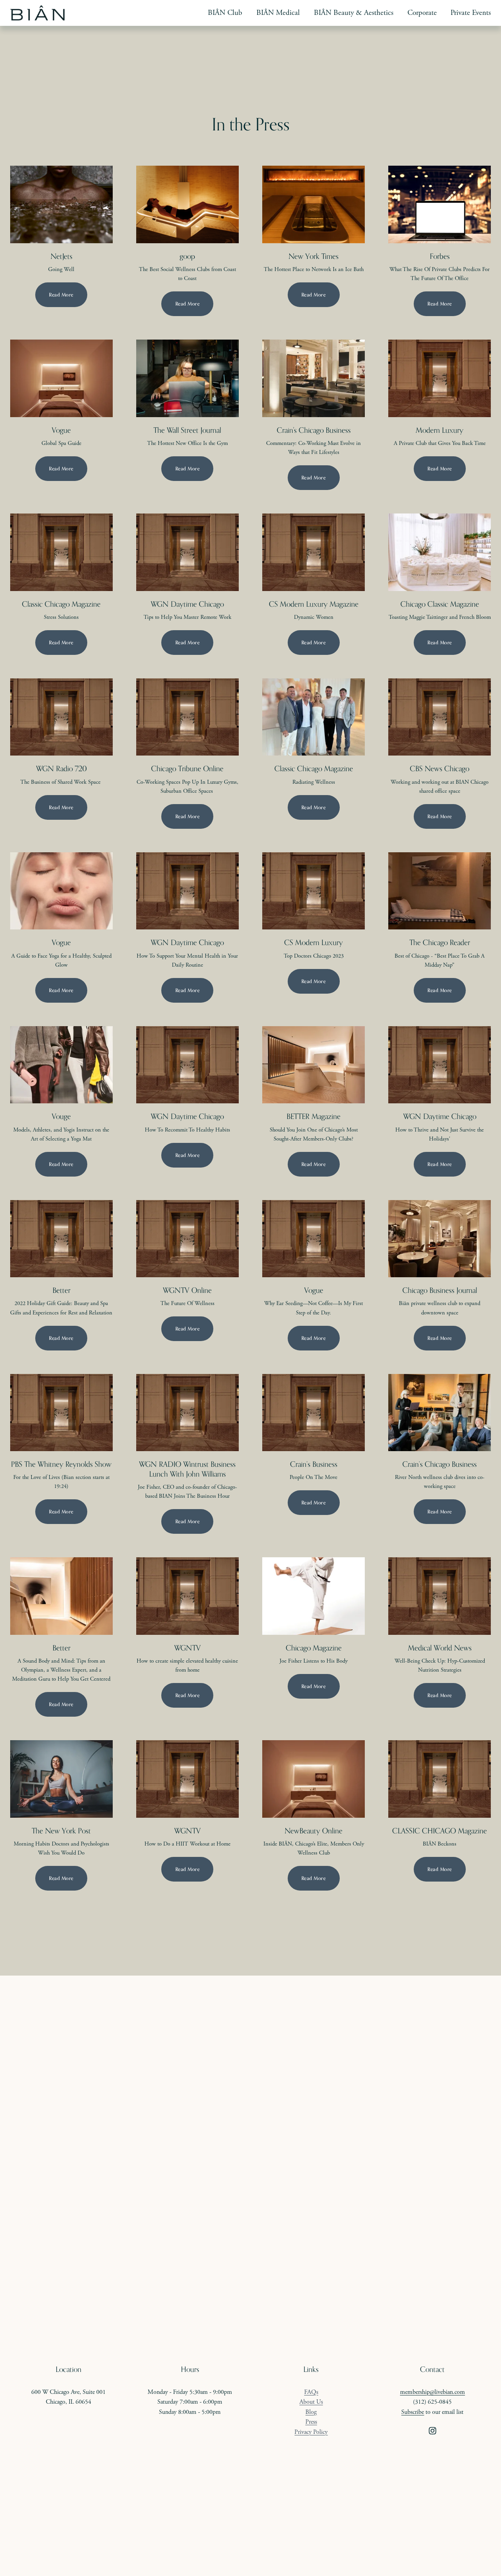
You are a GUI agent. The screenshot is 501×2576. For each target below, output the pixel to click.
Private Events (471, 13)
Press (311, 2422)
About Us (311, 2402)
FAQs (311, 2392)
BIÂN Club (225, 13)
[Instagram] (433, 2431)
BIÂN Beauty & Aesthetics (354, 13)
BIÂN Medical (278, 13)
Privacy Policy (311, 2432)
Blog (311, 2412)
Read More (61, 295)
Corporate (422, 13)
